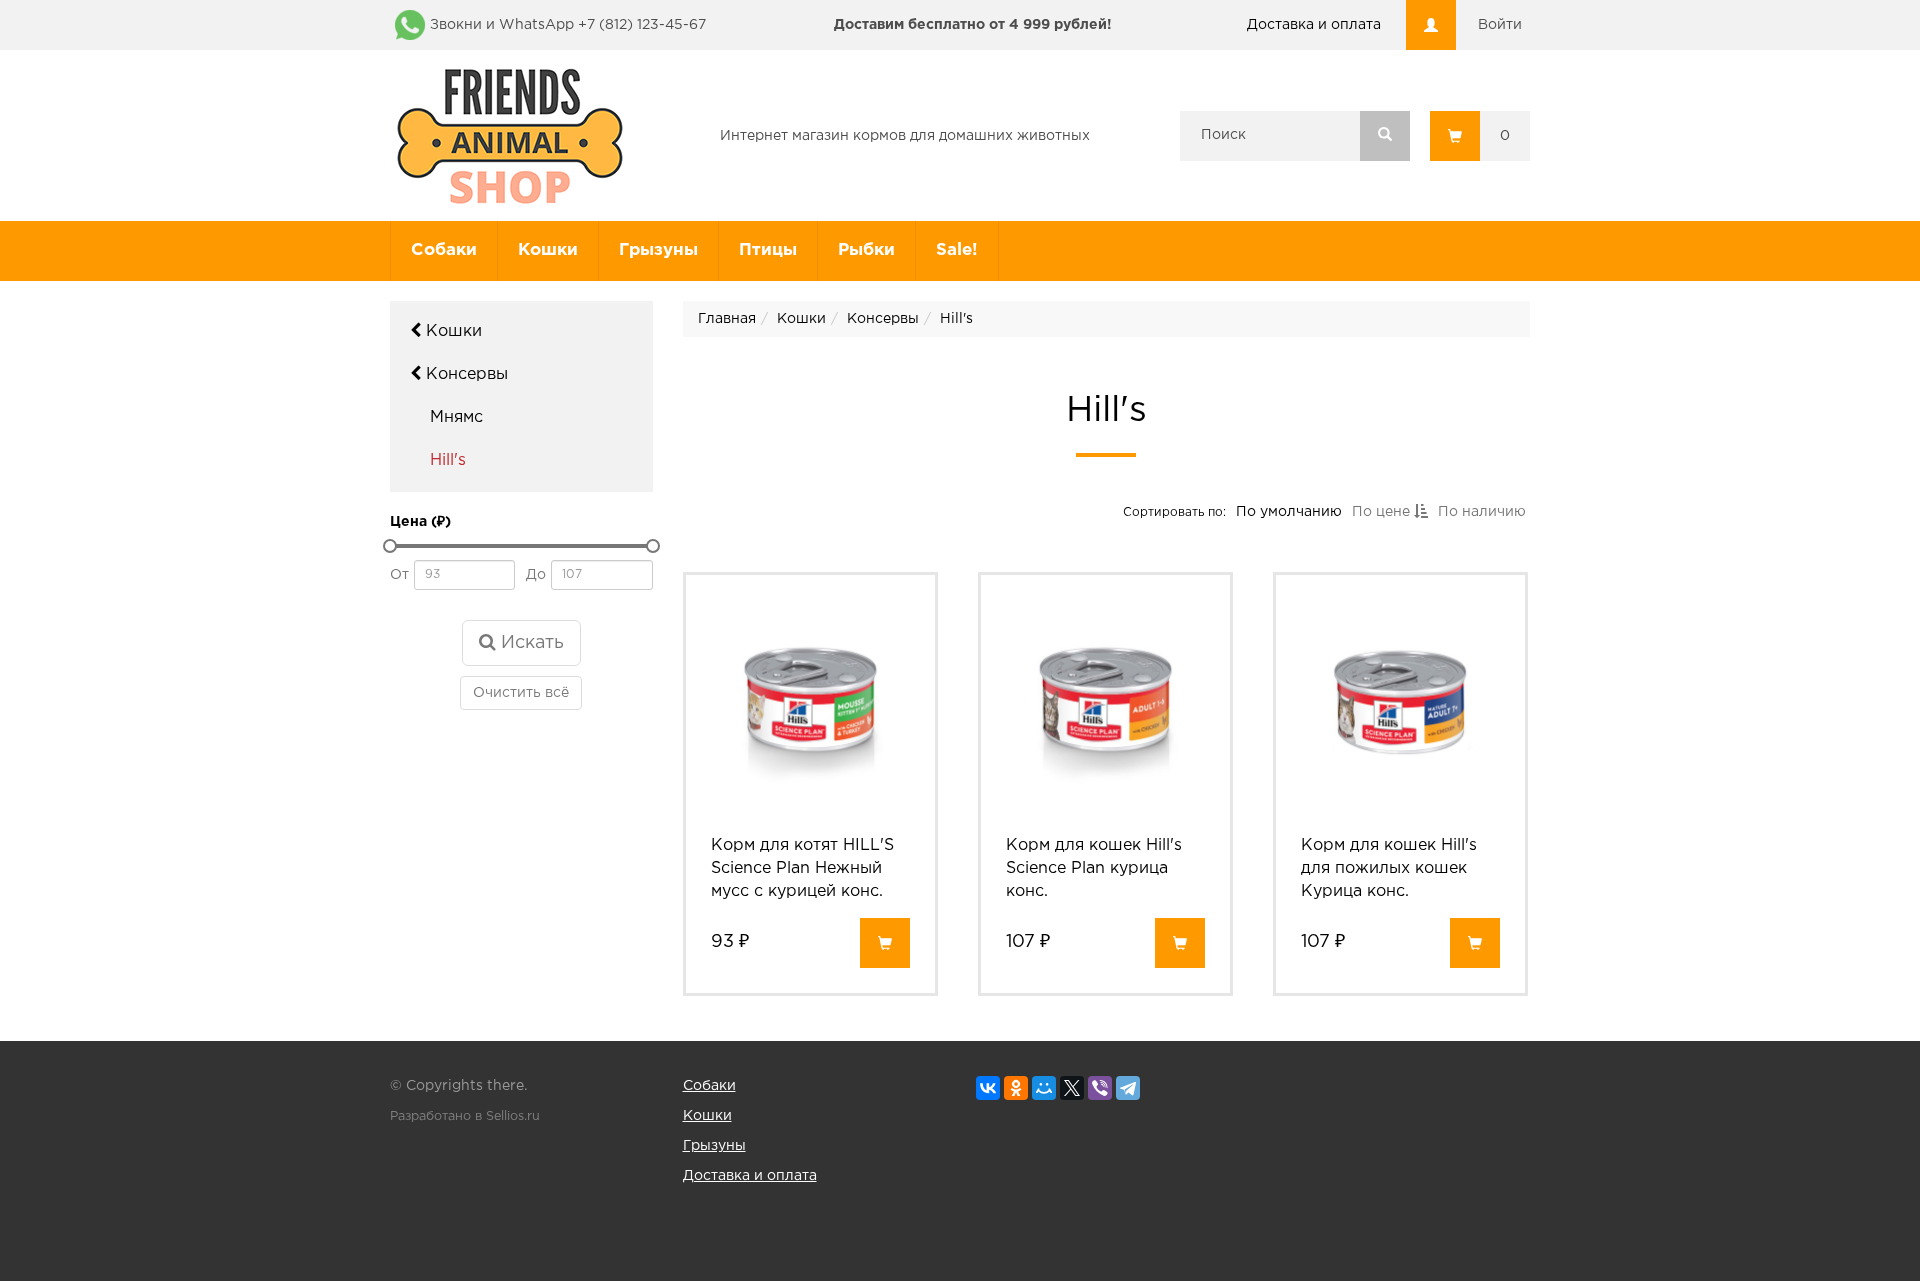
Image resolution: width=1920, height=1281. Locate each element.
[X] (1072, 1088)
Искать (530, 643)
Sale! (957, 250)
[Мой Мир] (1044, 1088)
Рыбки (866, 250)
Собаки (444, 250)
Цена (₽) (420, 522)
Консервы (464, 374)
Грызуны (658, 250)
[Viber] (1100, 1088)
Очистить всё (521, 693)
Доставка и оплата (1314, 25)
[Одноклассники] (1016, 1088)
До (536, 575)
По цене (1382, 512)
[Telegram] (1128, 1088)
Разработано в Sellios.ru (465, 1116)
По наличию (1481, 512)
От (399, 575)
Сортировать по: (1173, 511)
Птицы (768, 250)
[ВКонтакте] (988, 1088)
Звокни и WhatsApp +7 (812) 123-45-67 (568, 25)
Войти (1500, 25)
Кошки (548, 250)
